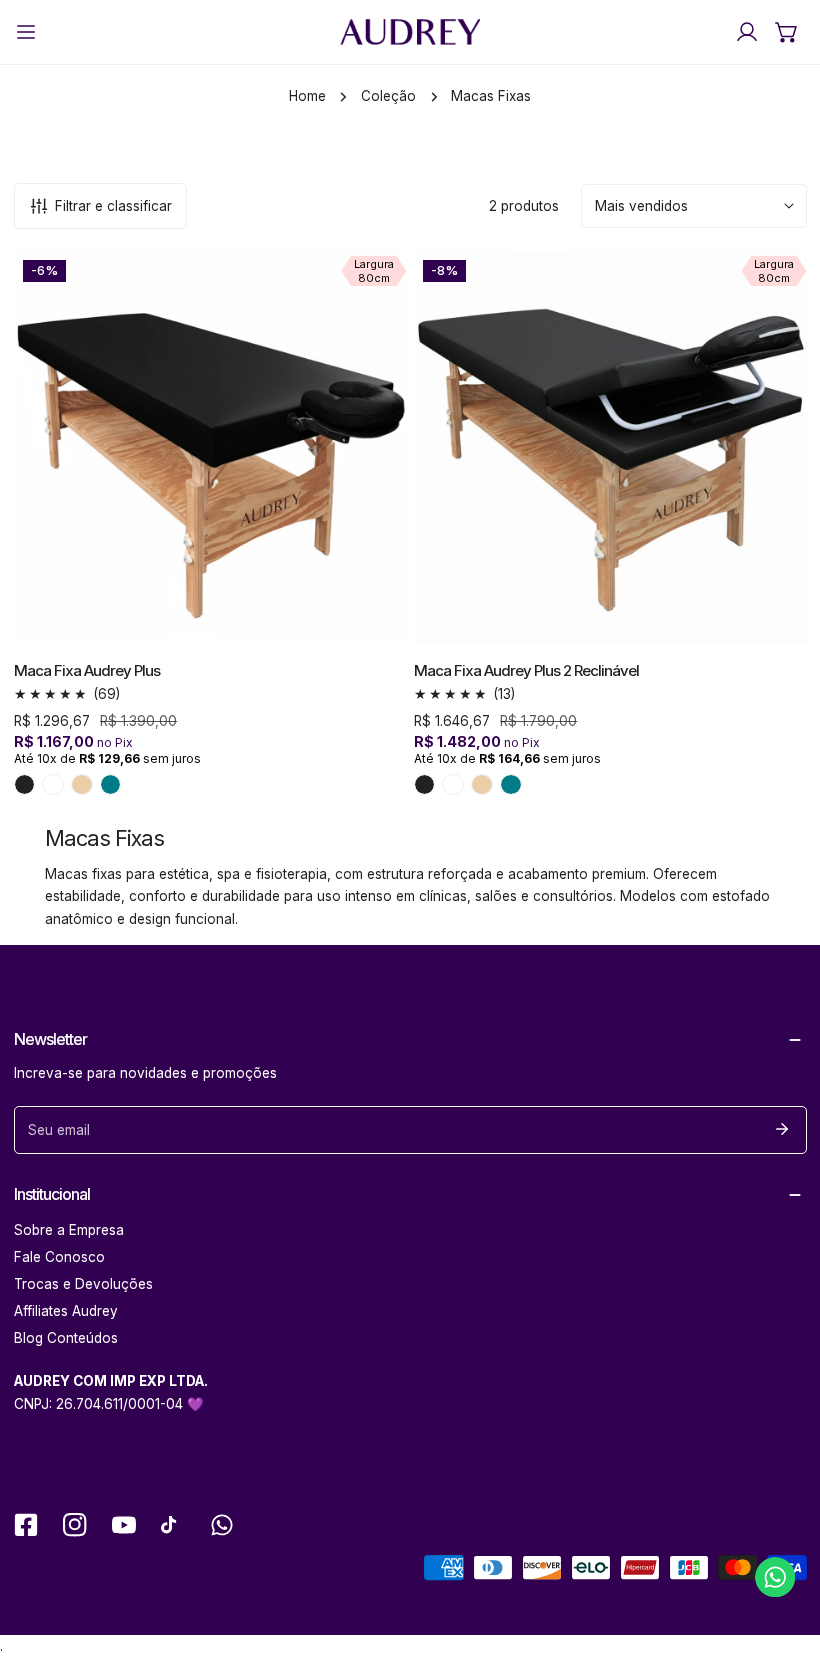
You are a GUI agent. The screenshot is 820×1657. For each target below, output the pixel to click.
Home (307, 96)
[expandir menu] (26, 32)
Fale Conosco (59, 1257)
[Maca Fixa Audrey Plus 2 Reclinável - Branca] (453, 785)
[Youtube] (123, 1525)
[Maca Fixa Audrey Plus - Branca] (53, 785)
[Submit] (782, 1129)
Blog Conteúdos (66, 1338)
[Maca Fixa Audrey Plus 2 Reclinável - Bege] (482, 785)
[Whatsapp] (222, 1525)
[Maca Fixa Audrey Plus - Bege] (82, 785)
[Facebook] (25, 1525)
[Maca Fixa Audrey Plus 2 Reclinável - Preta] (425, 785)
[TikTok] (172, 1525)
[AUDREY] (410, 32)
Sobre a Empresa (69, 1230)
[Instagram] (74, 1525)
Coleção (388, 96)
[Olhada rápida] (370, 622)
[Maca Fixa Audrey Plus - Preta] (25, 785)
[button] (787, 32)
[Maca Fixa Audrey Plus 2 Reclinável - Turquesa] (511, 785)
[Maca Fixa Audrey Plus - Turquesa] (111, 785)
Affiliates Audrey (66, 1311)
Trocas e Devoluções (83, 1284)
